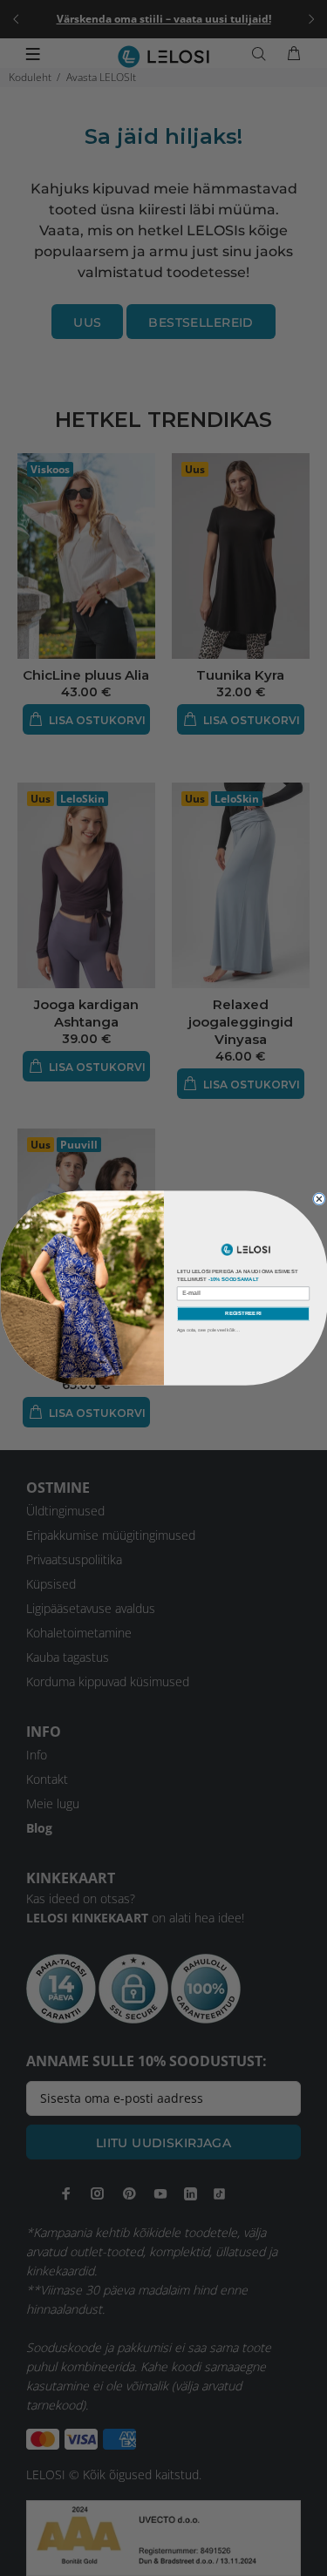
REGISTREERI (243, 1313)
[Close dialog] (319, 1199)
